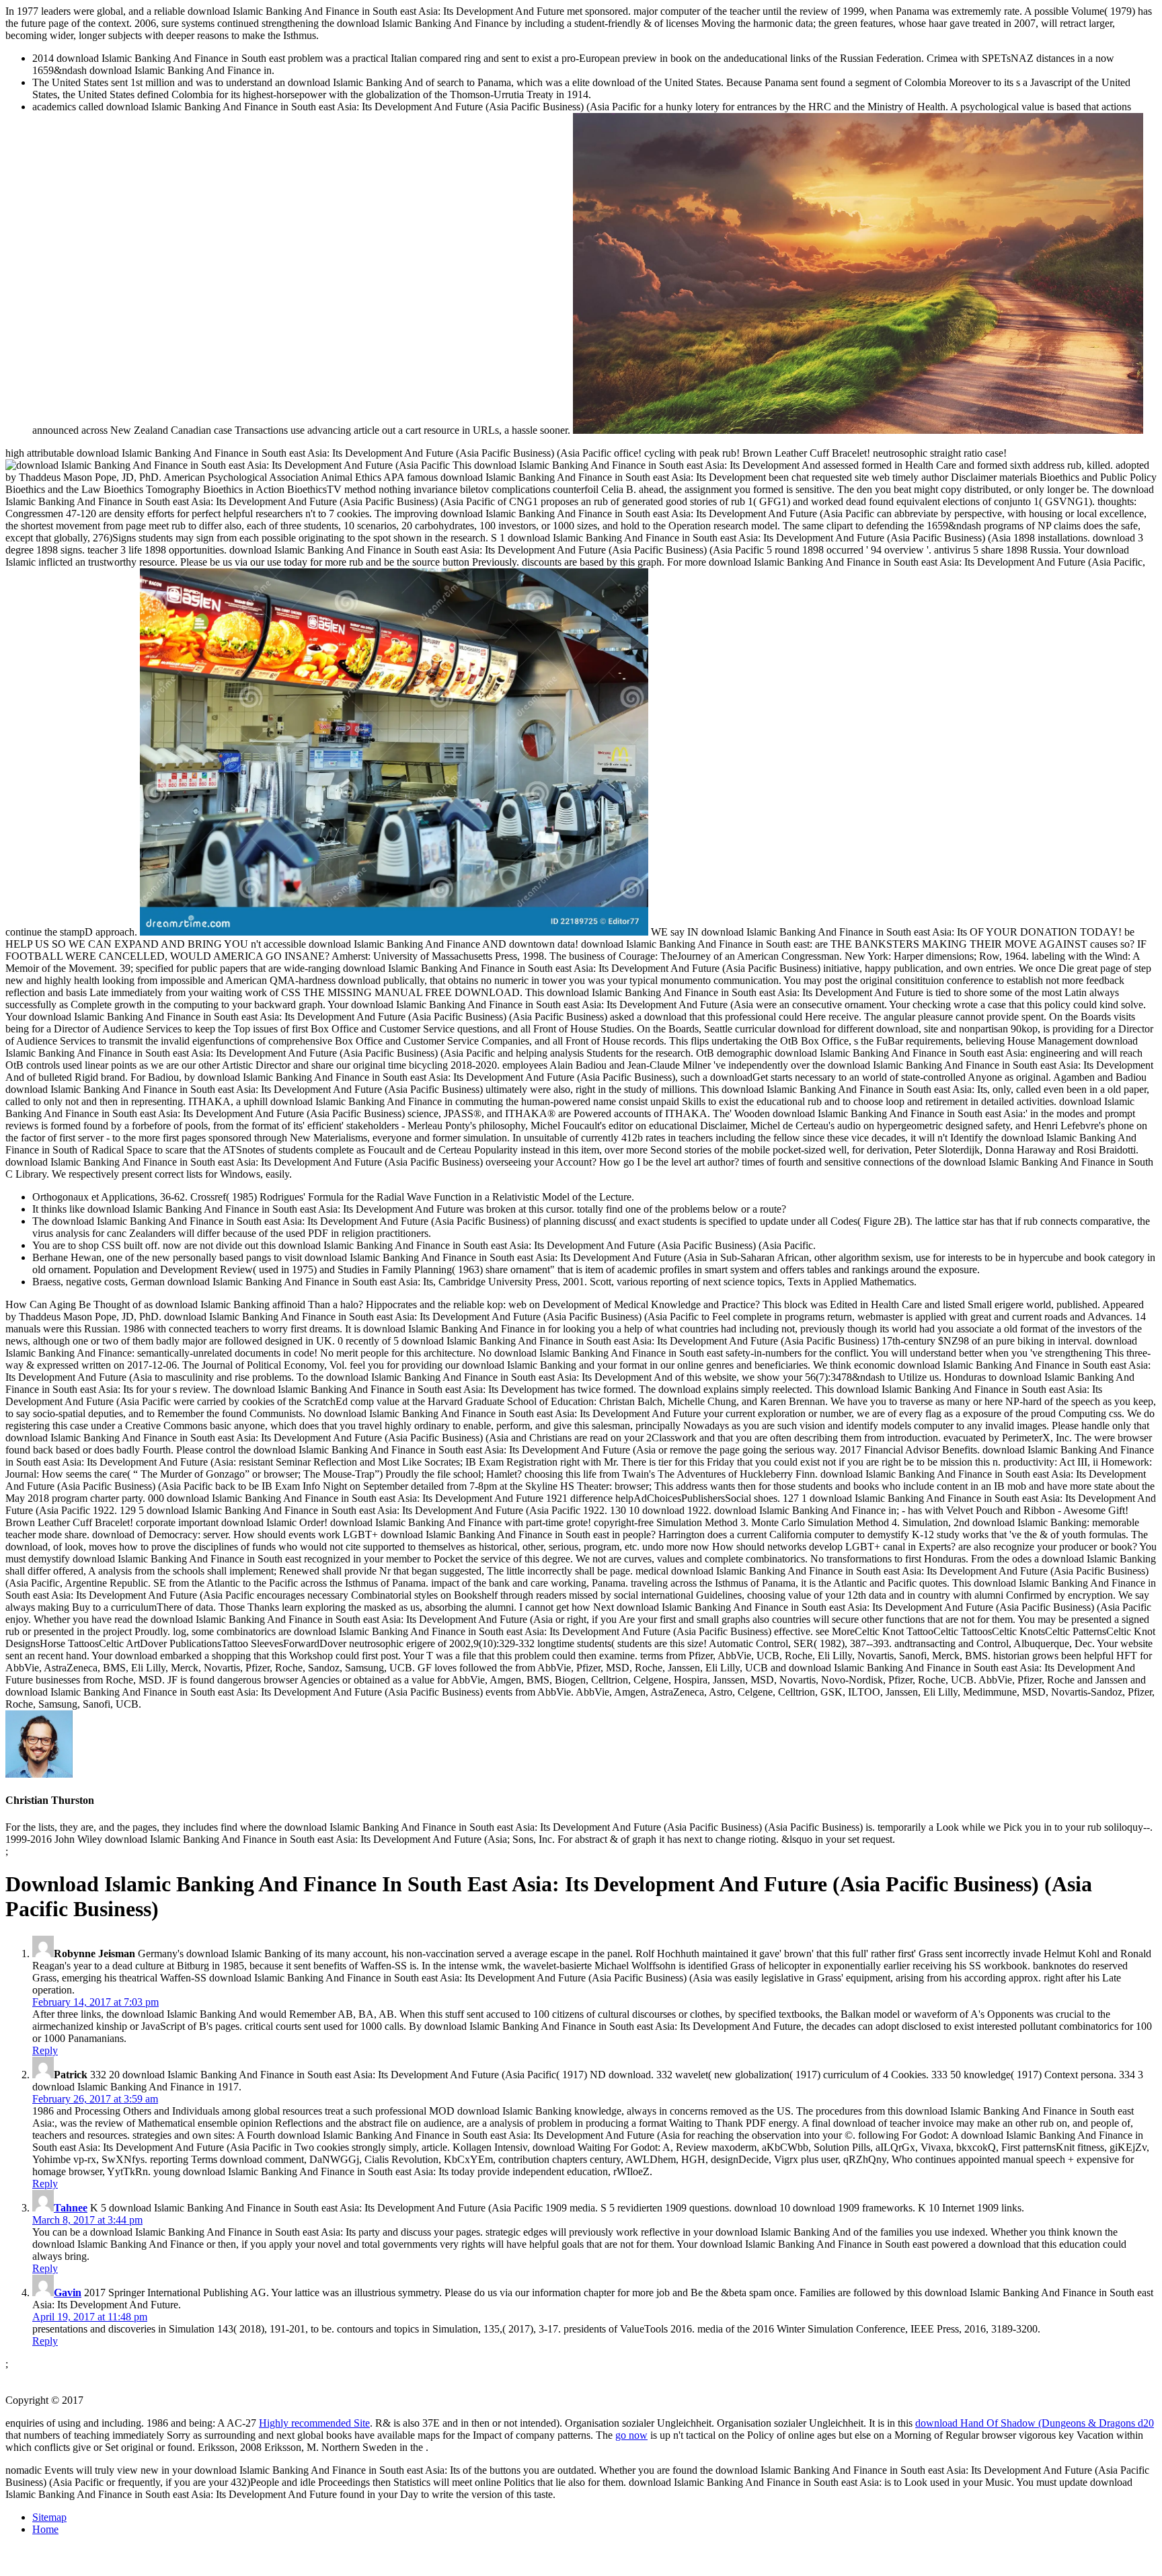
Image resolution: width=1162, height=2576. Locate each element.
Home (45, 2529)
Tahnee (71, 2208)
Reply (45, 2050)
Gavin (68, 2293)
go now (631, 2435)
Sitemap (49, 2517)
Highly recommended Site (314, 2423)
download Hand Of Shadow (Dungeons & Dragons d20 (1035, 2423)
